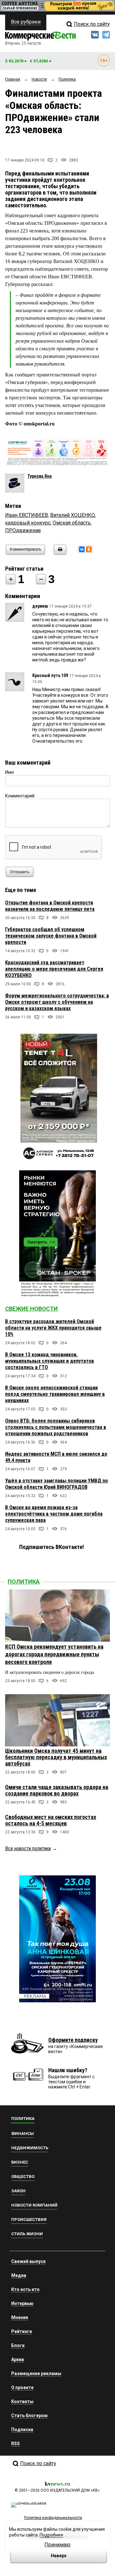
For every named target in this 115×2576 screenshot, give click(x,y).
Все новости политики (28, 1848)
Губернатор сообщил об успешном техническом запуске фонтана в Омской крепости (51, 936)
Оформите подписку (73, 2040)
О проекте (22, 2387)
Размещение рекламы (36, 2373)
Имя (9, 772)
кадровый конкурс (28, 523)
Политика (24, 1582)
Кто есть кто (25, 2289)
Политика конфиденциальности (53, 2518)
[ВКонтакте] (82, 549)
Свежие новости (31, 1309)
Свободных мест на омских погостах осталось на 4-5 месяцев (51, 1820)
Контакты (22, 2401)
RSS (15, 2444)
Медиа (19, 2275)
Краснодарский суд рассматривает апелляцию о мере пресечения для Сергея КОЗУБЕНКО (54, 969)
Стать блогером (29, 2415)
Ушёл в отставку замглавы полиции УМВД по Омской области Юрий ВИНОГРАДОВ (57, 1484)
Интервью (22, 2303)
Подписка (22, 2430)
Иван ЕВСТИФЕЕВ (27, 515)
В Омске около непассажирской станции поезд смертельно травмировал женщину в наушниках (55, 1394)
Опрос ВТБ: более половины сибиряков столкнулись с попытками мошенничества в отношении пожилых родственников (56, 1427)
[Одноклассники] (89, 549)
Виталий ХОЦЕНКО (73, 515)
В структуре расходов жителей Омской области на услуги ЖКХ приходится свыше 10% (53, 1328)
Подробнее (51, 2535)
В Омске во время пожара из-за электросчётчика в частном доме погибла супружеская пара (54, 1514)
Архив (18, 2359)
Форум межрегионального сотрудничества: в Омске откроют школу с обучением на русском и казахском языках (57, 1002)
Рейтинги (22, 2331)
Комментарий (20, 796)
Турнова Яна (40, 476)
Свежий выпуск (28, 2261)
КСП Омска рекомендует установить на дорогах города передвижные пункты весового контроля (54, 1654)
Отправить (20, 872)
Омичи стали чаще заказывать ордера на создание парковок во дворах (57, 1790)
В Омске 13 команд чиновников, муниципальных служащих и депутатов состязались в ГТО (50, 1361)
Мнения (20, 2317)
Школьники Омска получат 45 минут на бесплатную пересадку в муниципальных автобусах (56, 1757)
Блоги (18, 2345)
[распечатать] (59, 553)
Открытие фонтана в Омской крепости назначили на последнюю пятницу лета (50, 906)
